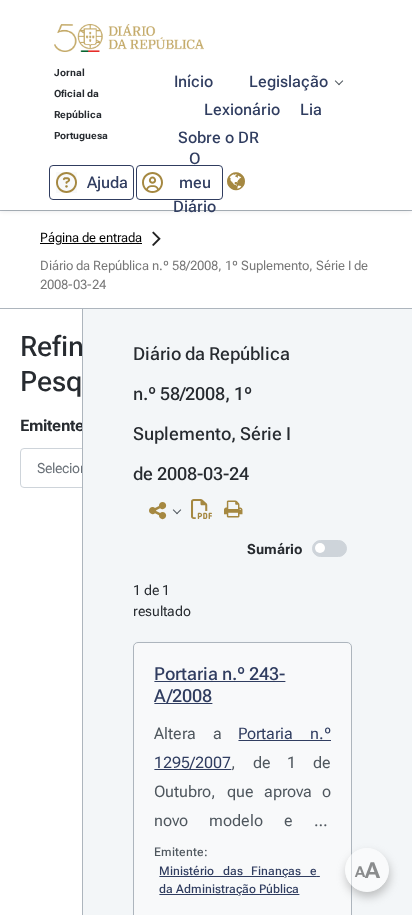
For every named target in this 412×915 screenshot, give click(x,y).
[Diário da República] (129, 42)
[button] (129, 41)
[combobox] (41, 468)
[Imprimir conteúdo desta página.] (238, 510)
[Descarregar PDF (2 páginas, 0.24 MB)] (206, 514)
